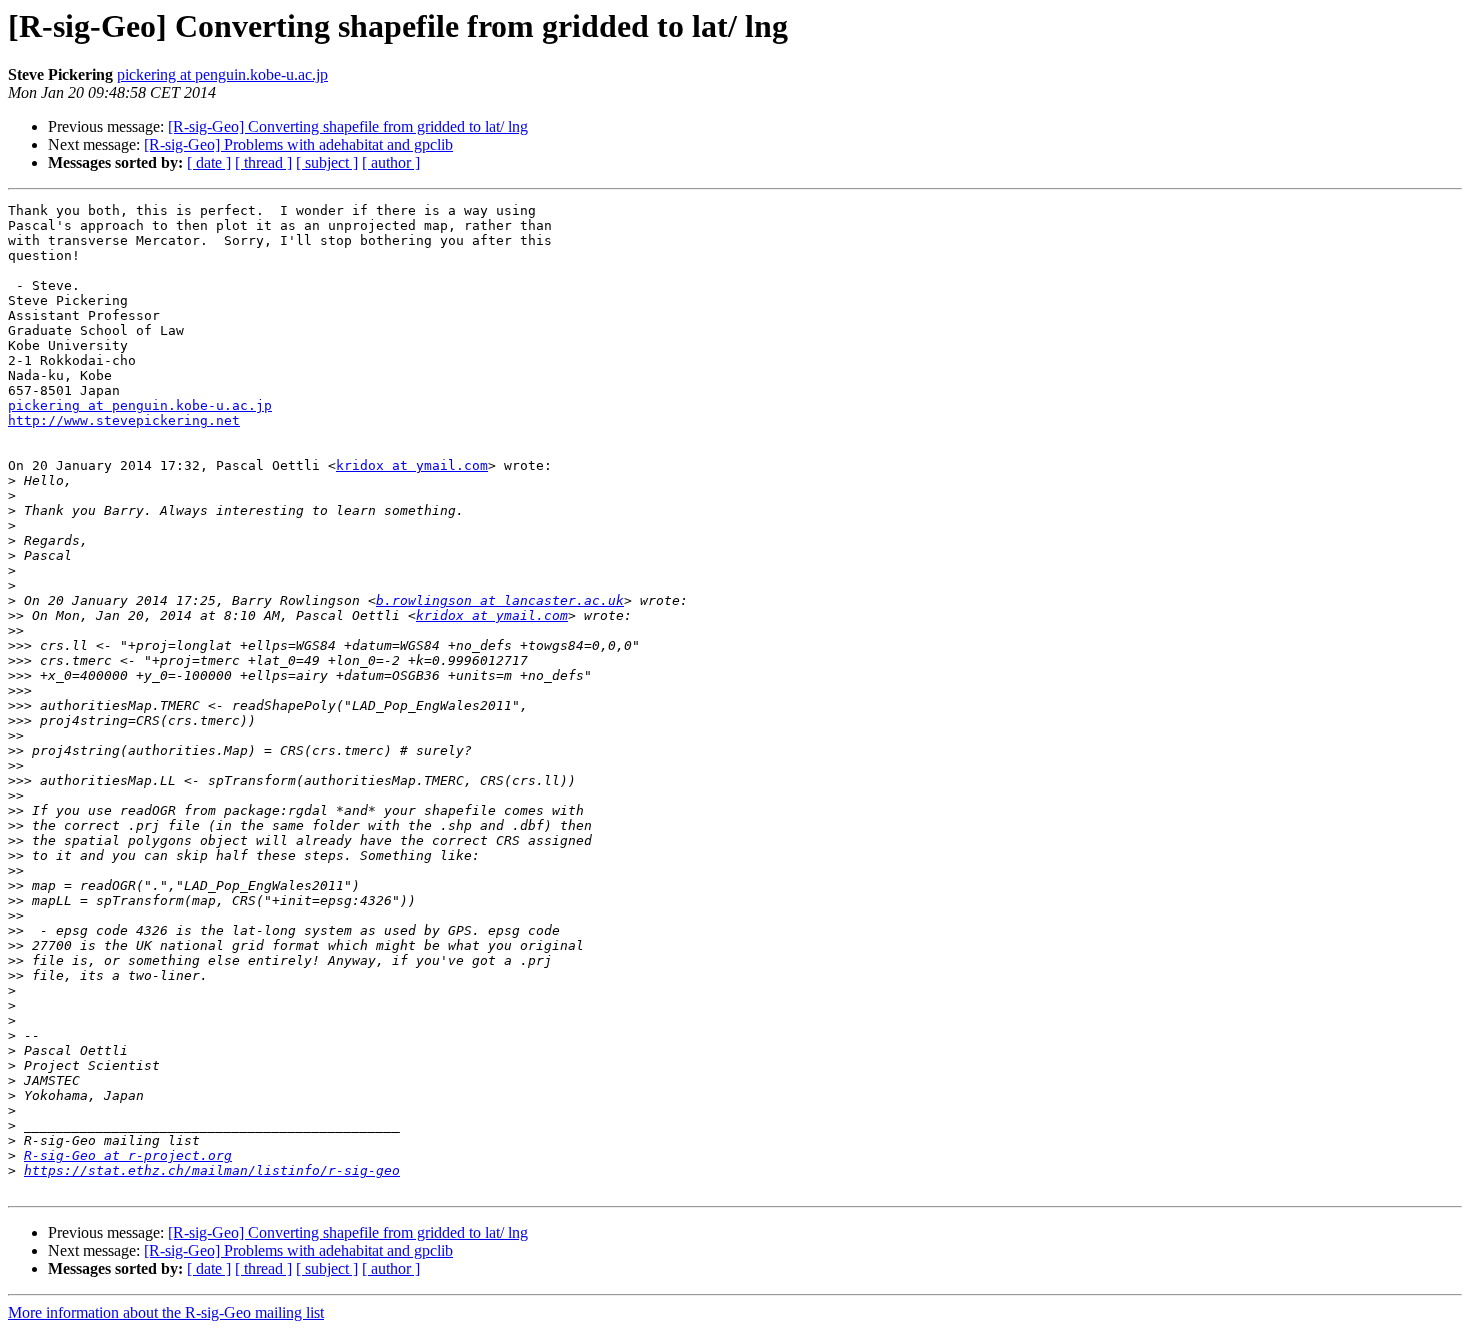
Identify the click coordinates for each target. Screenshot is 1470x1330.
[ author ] (391, 162)
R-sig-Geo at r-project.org (128, 1155)
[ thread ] (263, 162)
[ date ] (209, 162)
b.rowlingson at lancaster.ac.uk (500, 600)
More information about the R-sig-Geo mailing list (166, 1312)
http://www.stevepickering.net (124, 420)
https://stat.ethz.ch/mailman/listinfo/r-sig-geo (212, 1170)
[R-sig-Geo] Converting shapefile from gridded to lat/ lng (348, 126)
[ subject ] (327, 162)
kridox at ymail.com (412, 465)
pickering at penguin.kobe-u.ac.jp (222, 74)
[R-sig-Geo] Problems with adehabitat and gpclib (298, 144)
